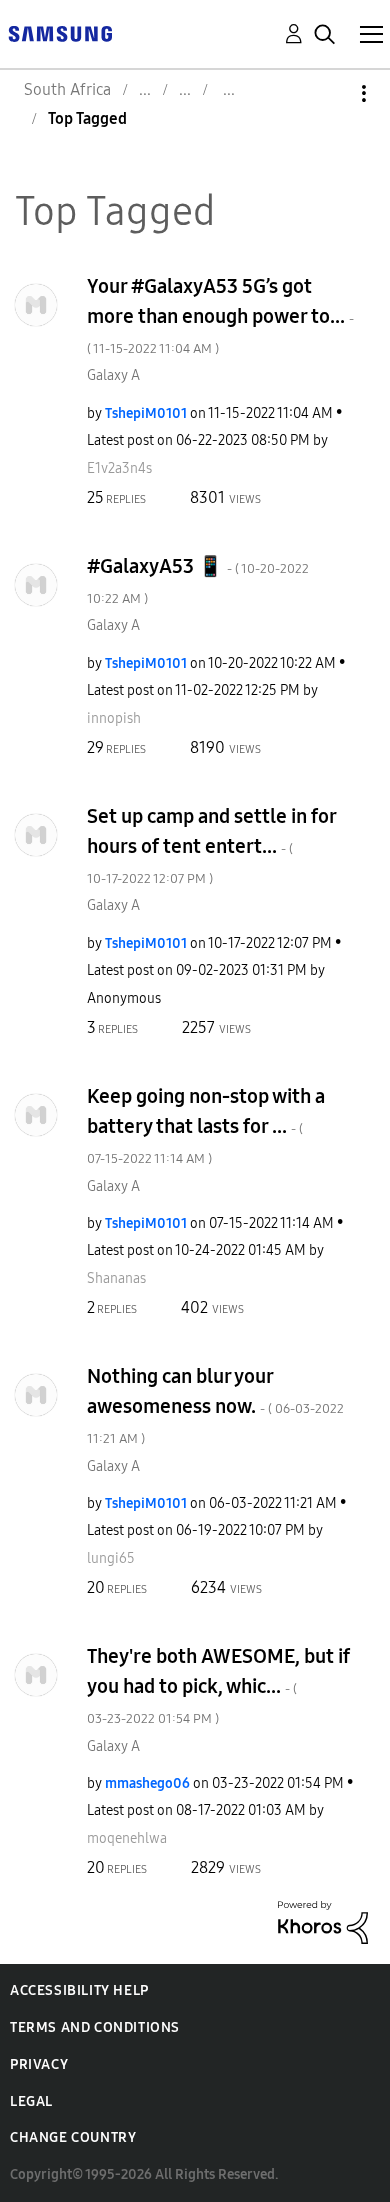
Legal (31, 2101)
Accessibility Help (79, 1990)
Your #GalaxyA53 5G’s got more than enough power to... (220, 315)
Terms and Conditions (95, 2027)
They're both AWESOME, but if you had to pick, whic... (218, 1685)
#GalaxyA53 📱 (198, 580)
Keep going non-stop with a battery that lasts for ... (206, 1125)
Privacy (39, 2064)
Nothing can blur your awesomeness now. (215, 1405)
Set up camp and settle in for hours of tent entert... (211, 845)
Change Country (73, 2137)
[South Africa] (60, 32)
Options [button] (330, 93)
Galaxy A (113, 375)
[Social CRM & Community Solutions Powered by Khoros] (323, 1921)
